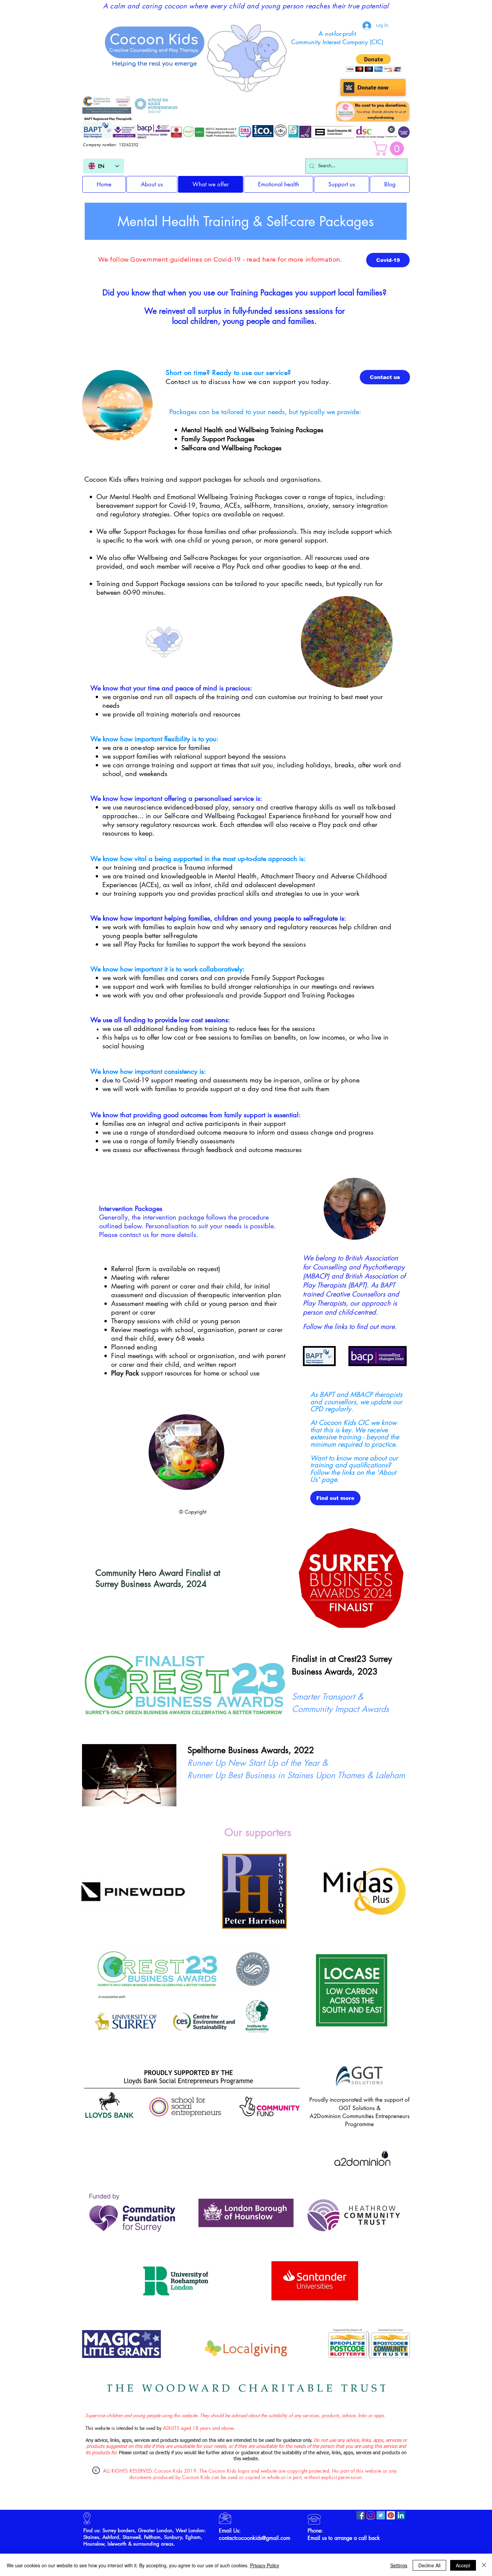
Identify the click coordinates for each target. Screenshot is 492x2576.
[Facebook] (361, 2515)
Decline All (429, 2565)
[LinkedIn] (401, 2515)
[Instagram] (371, 2515)
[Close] (484, 2565)
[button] (390, 149)
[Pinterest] (391, 2515)
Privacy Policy (265, 2565)
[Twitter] (381, 2515)
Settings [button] (399, 2565)
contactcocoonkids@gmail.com (255, 2538)
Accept (463, 2565)
